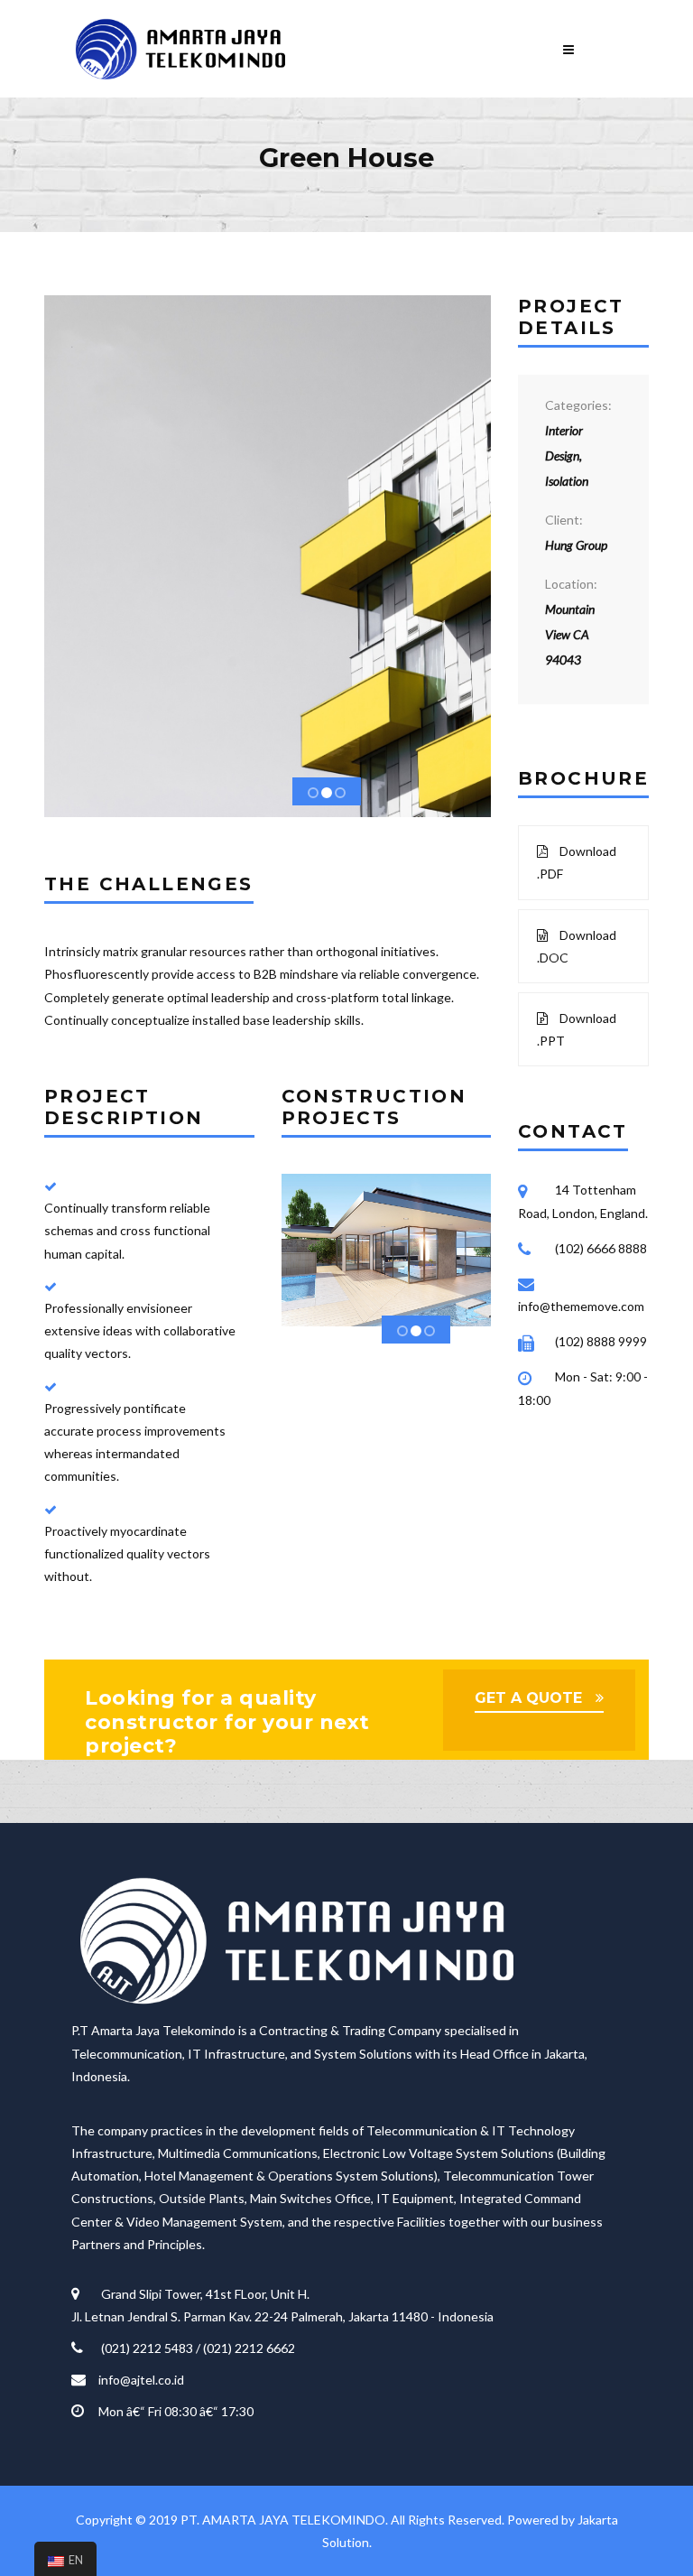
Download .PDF (577, 862)
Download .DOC (577, 946)
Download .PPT (577, 1029)
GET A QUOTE (528, 1698)
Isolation (567, 481)
